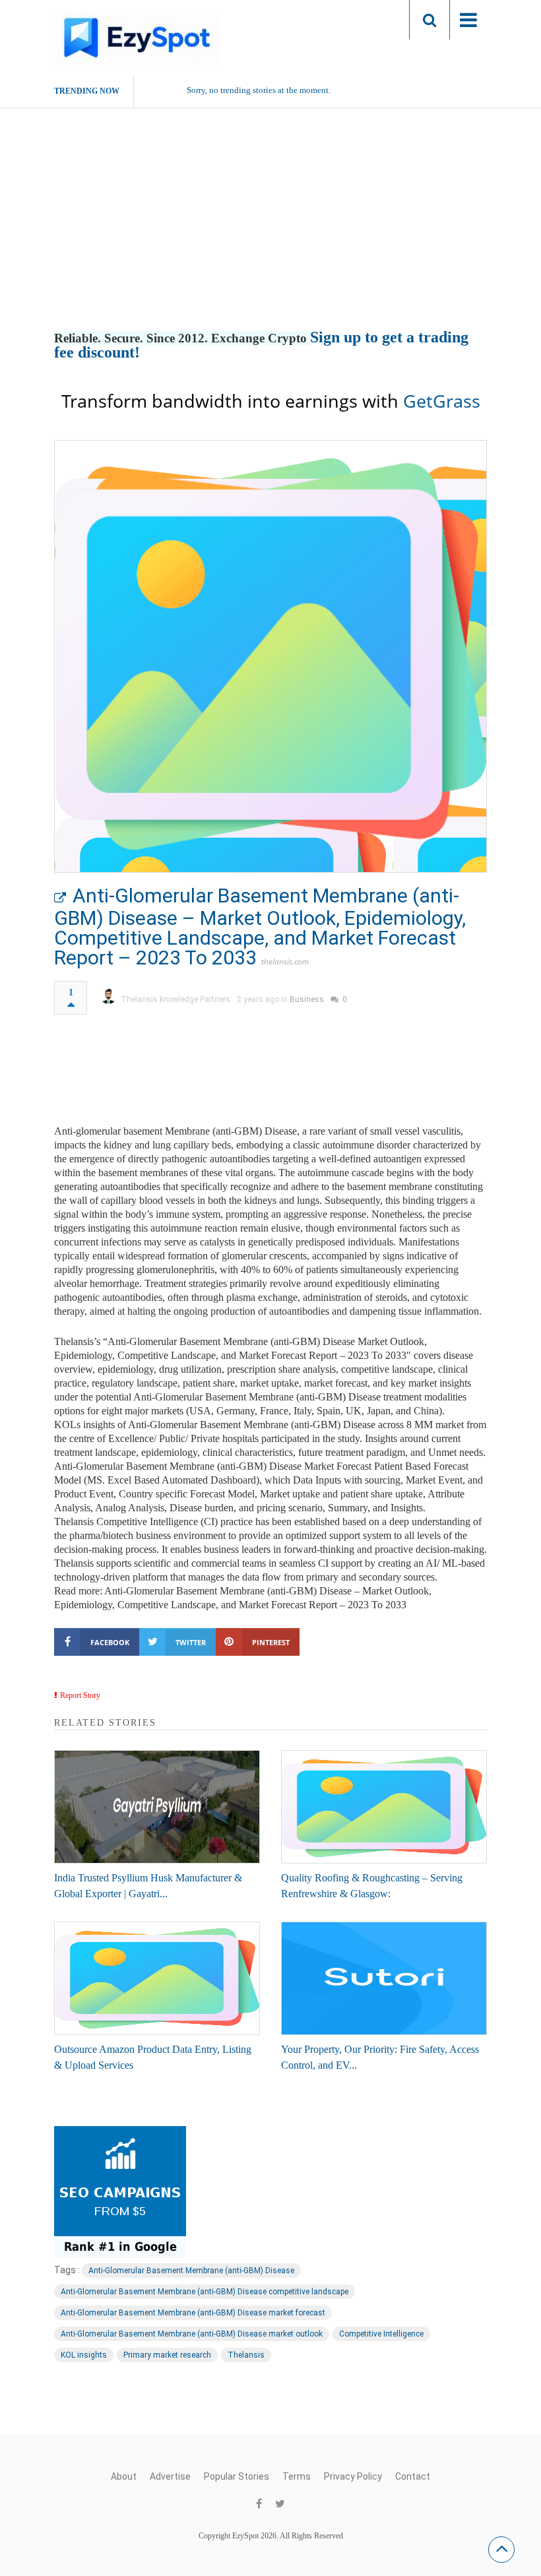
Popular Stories (237, 2476)
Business (307, 999)
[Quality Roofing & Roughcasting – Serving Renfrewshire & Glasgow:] (384, 1807)
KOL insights (84, 2355)
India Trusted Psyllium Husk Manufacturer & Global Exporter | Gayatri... (148, 1886)
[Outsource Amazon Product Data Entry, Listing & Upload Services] (157, 1978)
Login (373, 19)
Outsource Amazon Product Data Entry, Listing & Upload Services (153, 2057)
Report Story (80, 1695)
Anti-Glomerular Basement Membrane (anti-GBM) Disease (191, 2271)
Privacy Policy (353, 2476)
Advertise (170, 2476)
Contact (413, 2476)
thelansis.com (285, 961)
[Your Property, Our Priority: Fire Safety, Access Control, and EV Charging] (384, 1978)
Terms (297, 2476)
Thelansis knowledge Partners (175, 999)
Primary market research (167, 2355)
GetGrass (442, 401)
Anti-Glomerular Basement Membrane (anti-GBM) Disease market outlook (192, 2334)
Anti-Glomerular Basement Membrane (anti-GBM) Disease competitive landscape (205, 2292)
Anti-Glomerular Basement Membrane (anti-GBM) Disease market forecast (193, 2313)
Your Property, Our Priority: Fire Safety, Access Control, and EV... (380, 2057)
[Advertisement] (270, 233)
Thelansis (246, 2355)
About (124, 2476)
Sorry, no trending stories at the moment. (259, 90)
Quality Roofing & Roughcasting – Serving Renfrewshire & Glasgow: (372, 1886)
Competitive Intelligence (381, 2334)
